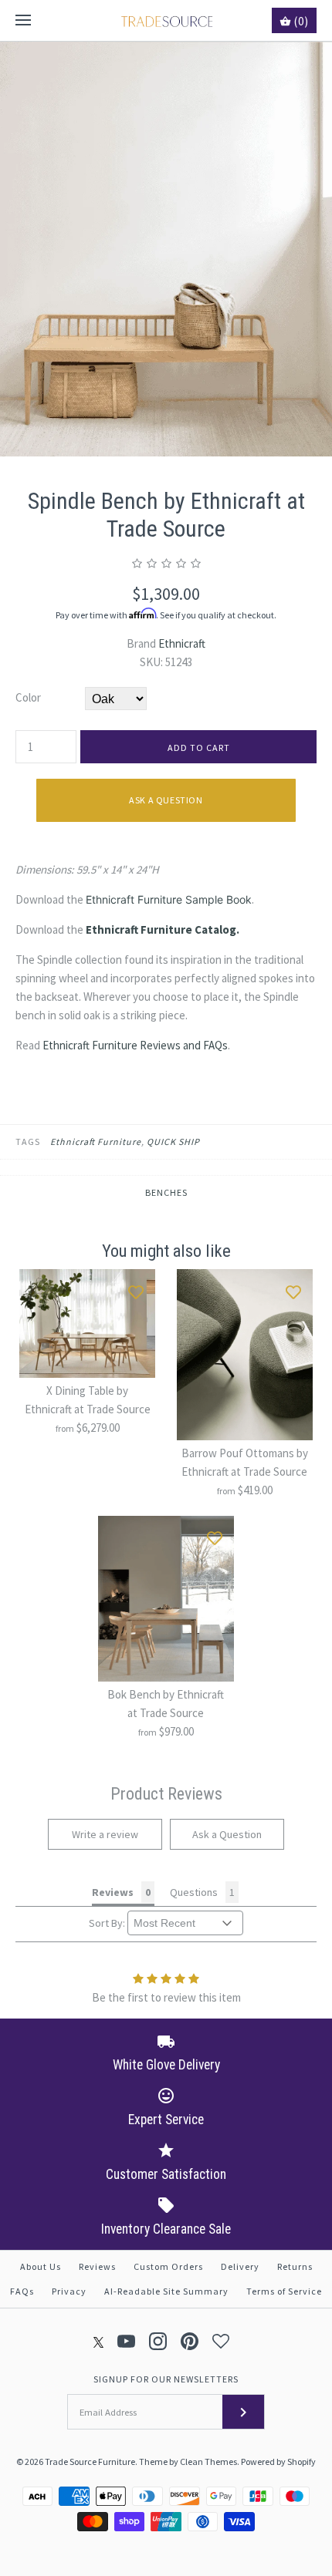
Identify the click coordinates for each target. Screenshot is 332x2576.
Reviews (97, 2266)
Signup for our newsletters (166, 2379)
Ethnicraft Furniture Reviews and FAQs (135, 1045)
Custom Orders (168, 2266)
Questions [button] (194, 1892)
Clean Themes (208, 2462)
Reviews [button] (113, 1892)
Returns (295, 2266)
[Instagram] (158, 2341)
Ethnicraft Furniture (96, 1142)
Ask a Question (166, 800)
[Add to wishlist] (136, 1288)
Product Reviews (166, 1794)
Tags (28, 1142)
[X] (99, 2341)
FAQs (22, 2291)
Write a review (105, 1834)
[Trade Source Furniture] (166, 20)
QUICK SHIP (173, 1142)
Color (28, 697)
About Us (41, 2266)
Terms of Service (284, 2291)
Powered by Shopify (278, 2462)
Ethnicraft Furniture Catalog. (163, 929)
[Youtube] (126, 2341)
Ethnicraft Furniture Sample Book (169, 899)
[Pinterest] (190, 2341)
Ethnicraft (182, 643)
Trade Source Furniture (90, 2462)
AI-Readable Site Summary (166, 2291)
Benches (166, 1192)
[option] (166, 249)
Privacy (69, 2291)
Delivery (240, 2266)
